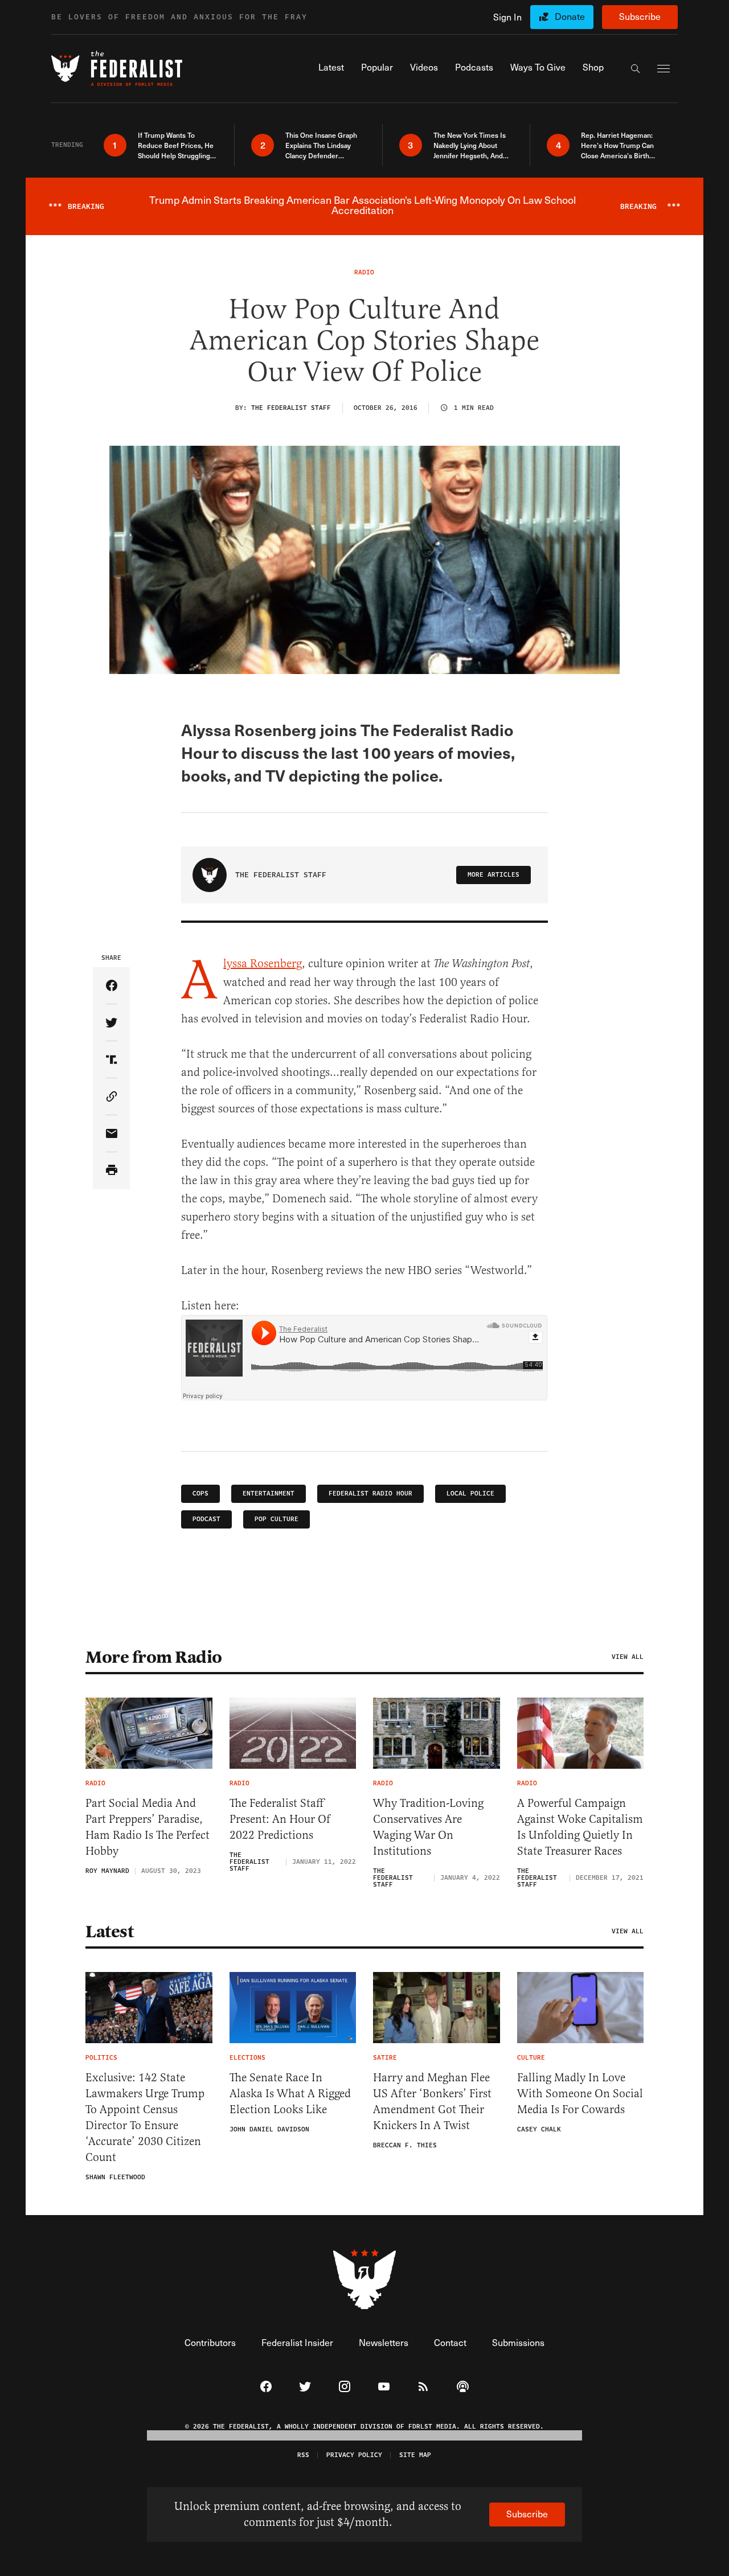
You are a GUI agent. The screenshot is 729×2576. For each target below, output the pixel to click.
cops (200, 1494)
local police (470, 1494)
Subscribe (640, 16)
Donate (570, 16)
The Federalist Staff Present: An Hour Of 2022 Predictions (280, 1819)
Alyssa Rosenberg (263, 964)
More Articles (493, 875)
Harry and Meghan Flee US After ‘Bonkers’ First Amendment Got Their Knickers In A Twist (432, 2102)
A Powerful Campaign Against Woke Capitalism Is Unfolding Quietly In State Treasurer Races (580, 1827)
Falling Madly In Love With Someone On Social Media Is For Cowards (580, 2094)
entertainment (269, 1494)
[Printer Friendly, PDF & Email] (111, 1171)
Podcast (206, 1519)
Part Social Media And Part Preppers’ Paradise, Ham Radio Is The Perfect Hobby (148, 1827)
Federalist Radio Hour (370, 1494)
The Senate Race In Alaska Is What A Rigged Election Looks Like (290, 2094)
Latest (109, 1932)
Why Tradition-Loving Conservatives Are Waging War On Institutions (428, 1827)
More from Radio (154, 1657)
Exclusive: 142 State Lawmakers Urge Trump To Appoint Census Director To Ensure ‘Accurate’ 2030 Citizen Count (145, 2117)
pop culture (277, 1519)
